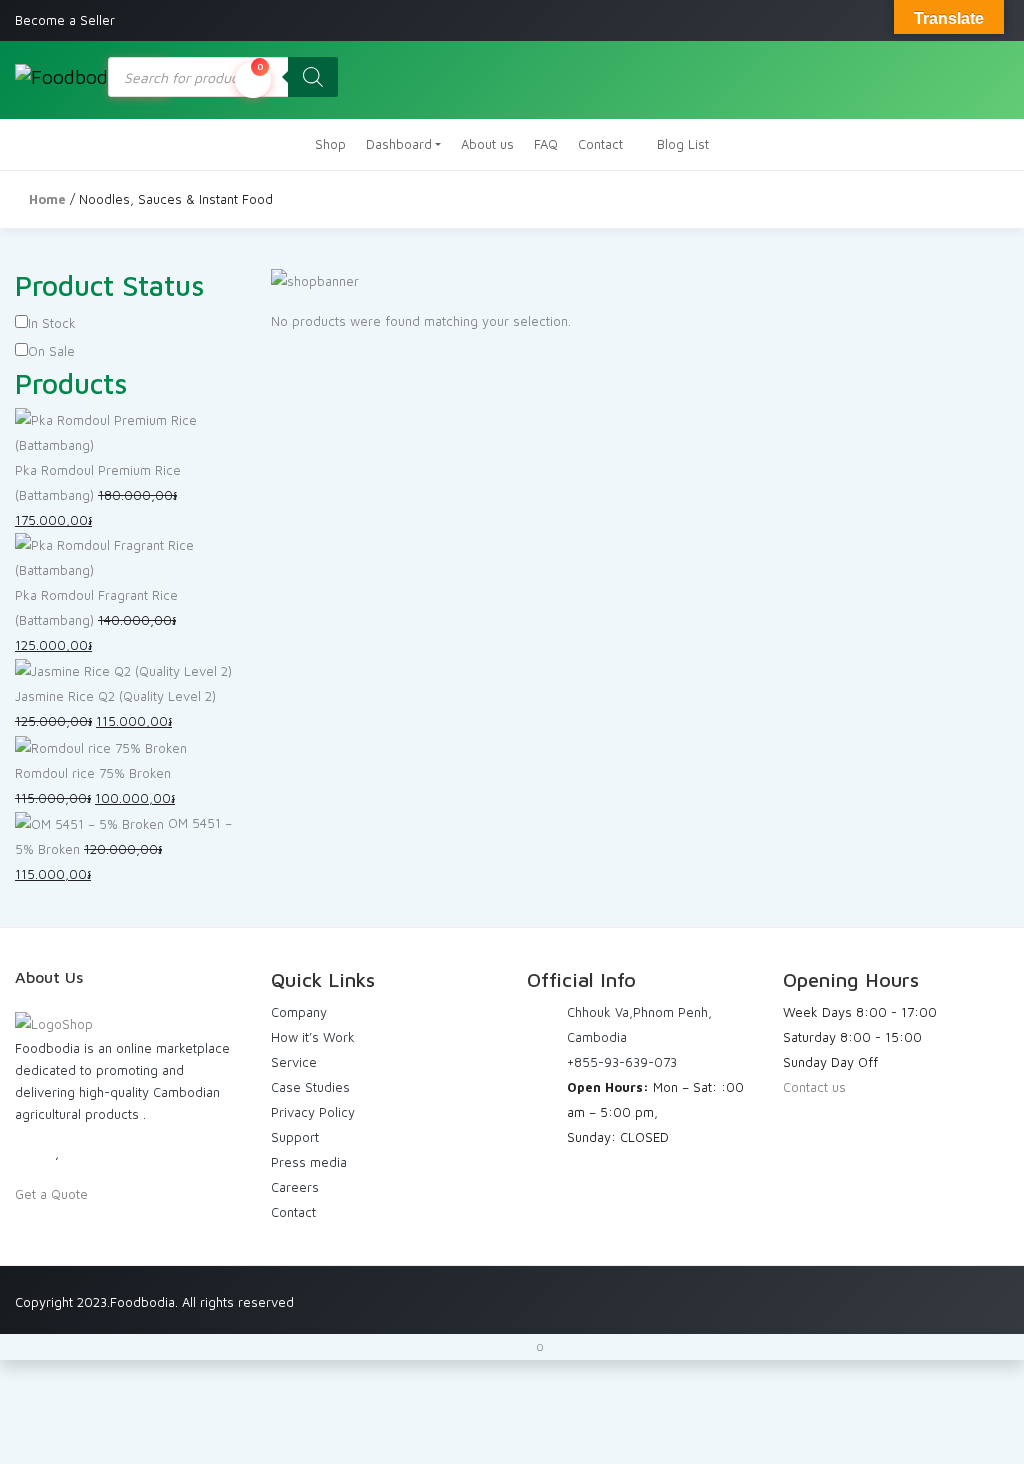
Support (295, 1137)
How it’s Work (313, 1037)
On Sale (51, 351)
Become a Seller (65, 20)
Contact (600, 144)
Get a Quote (51, 1194)
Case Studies (310, 1087)
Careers (295, 1187)
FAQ (546, 144)
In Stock (52, 323)
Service (294, 1062)
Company (299, 1012)
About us (487, 144)
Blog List (681, 144)
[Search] (313, 77)
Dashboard (399, 144)
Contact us (814, 1087)
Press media (309, 1162)
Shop (330, 144)
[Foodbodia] (62, 75)
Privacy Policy (313, 1112)
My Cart (260, 66)
